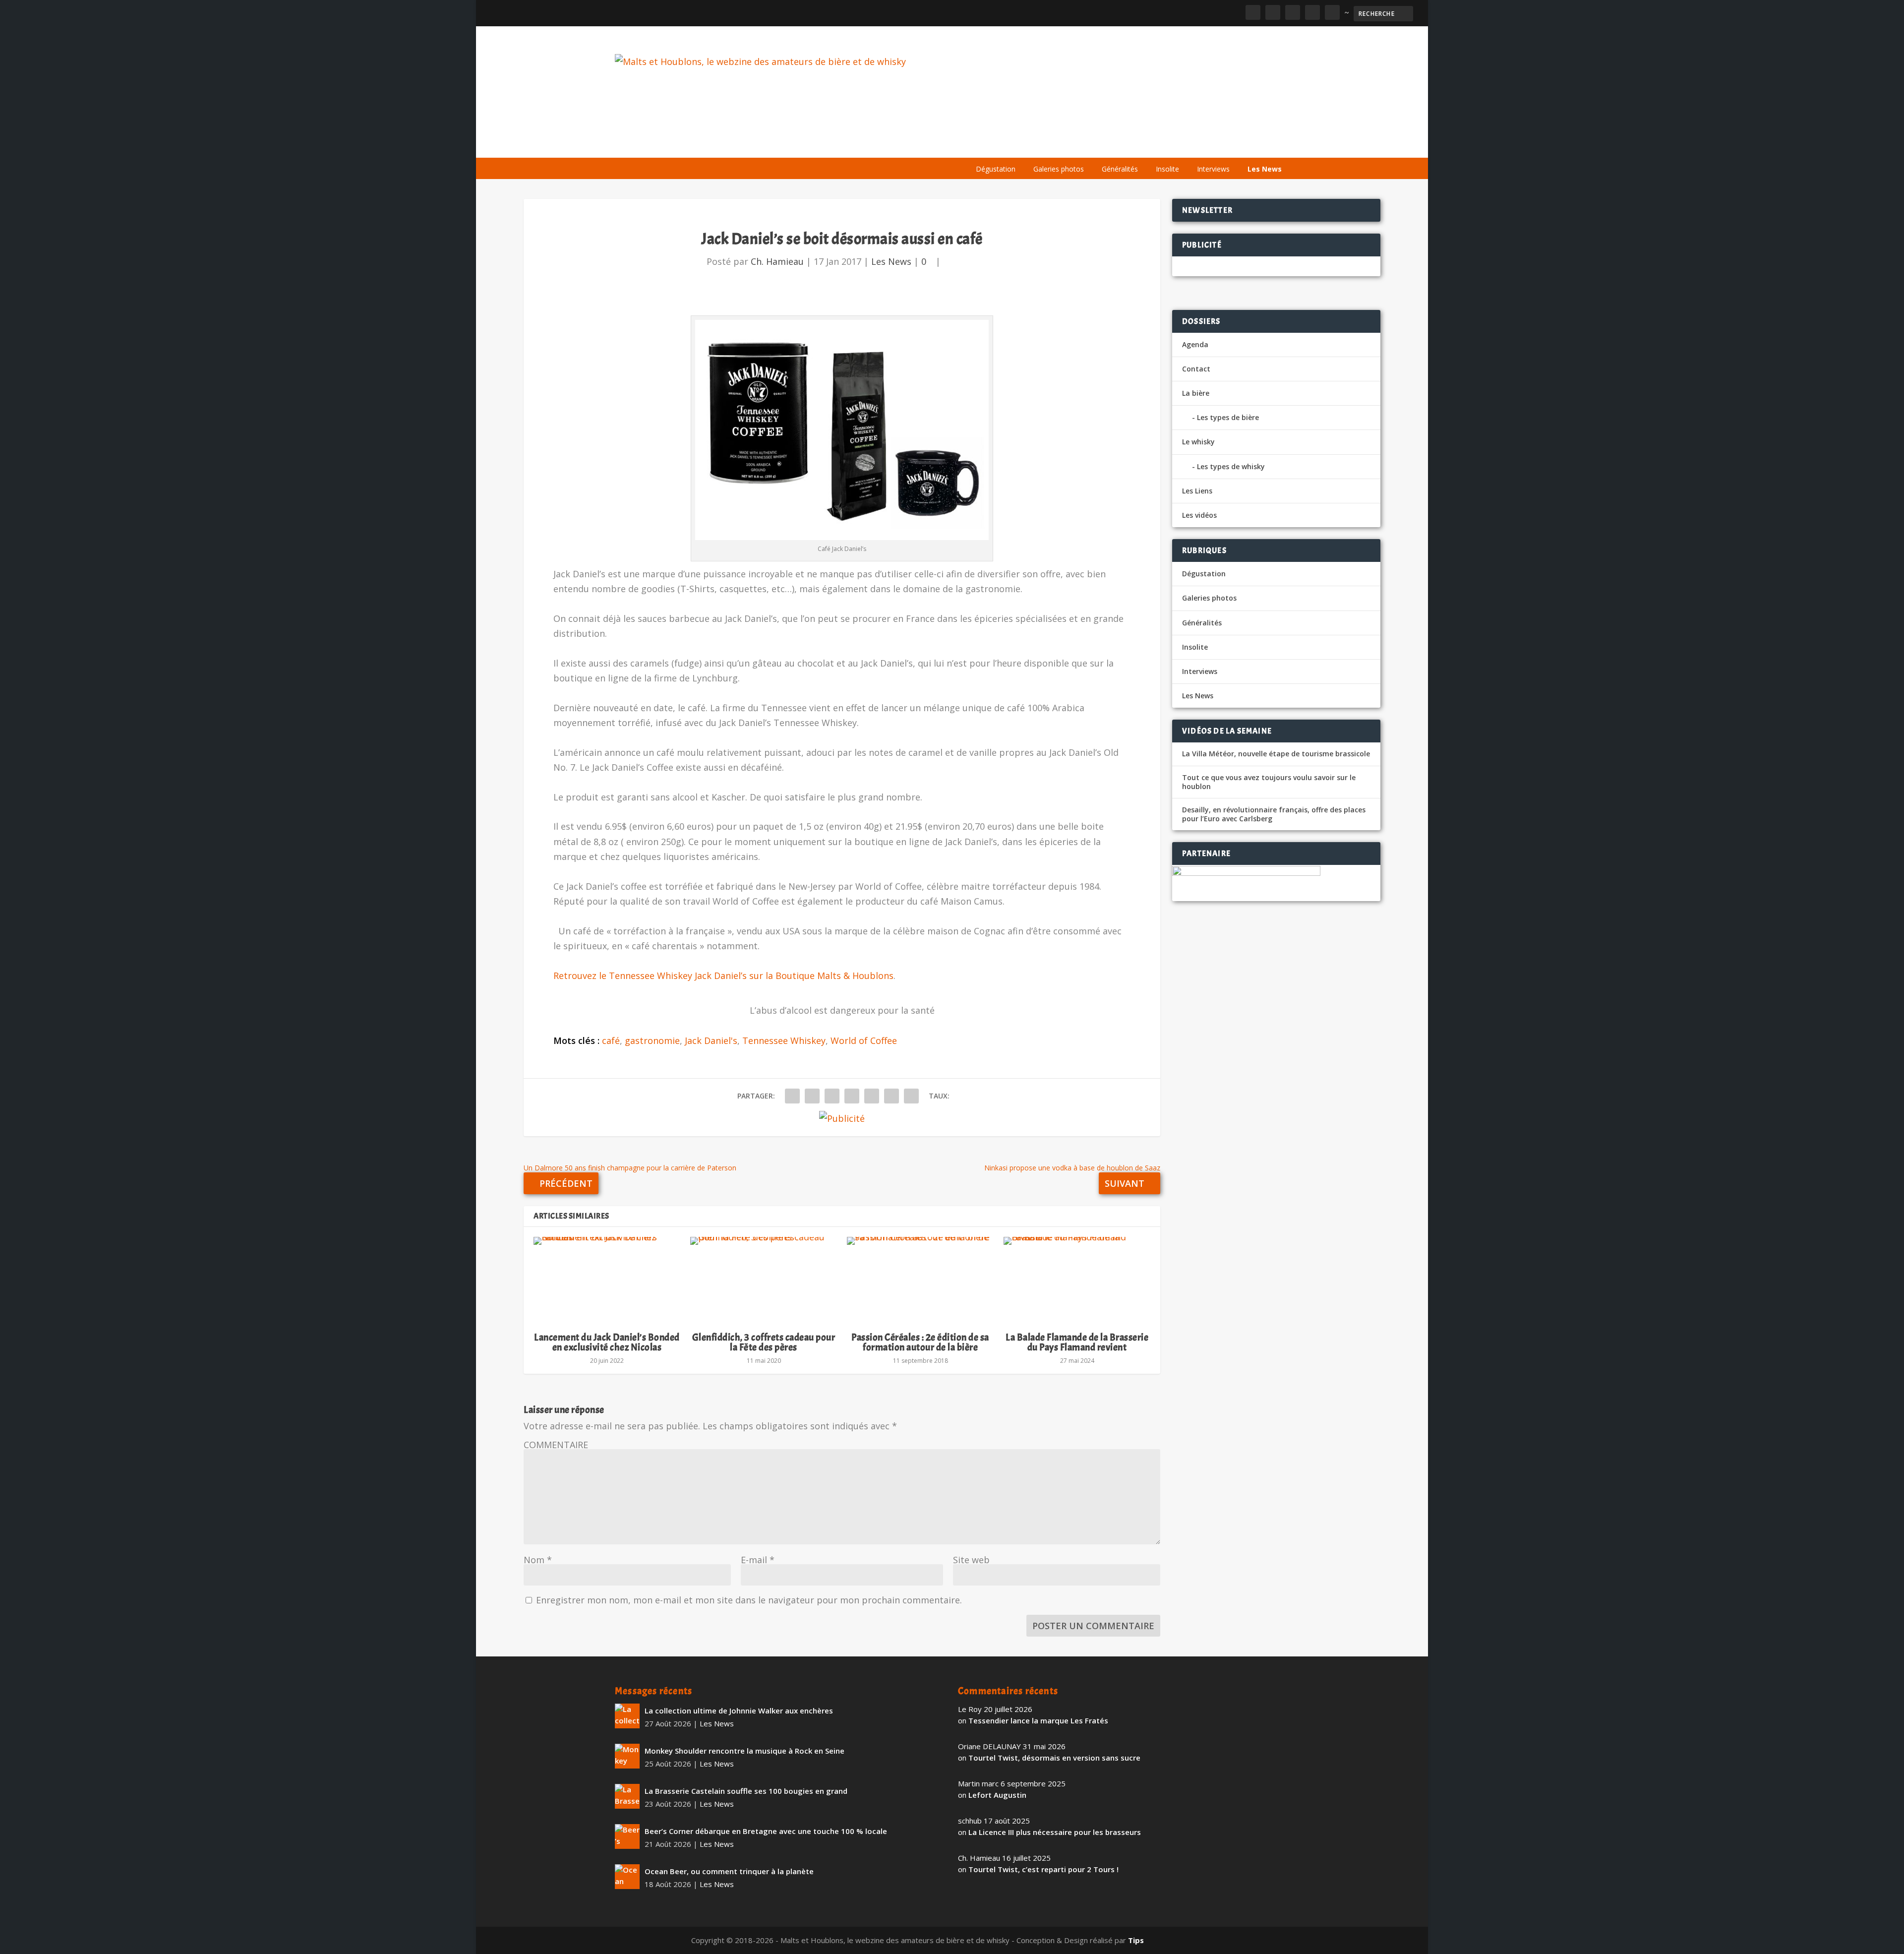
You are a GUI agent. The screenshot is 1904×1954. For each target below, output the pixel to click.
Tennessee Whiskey (784, 1040)
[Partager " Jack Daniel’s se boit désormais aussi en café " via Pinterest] (852, 1096)
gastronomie (652, 1040)
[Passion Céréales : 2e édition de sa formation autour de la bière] (920, 1280)
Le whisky (1091, 145)
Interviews (1213, 169)
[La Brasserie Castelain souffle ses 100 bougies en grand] (627, 1796)
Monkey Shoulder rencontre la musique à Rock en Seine (744, 1751)
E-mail (758, 1560)
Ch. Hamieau (777, 261)
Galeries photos (1059, 169)
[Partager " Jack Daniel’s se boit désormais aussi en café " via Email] (892, 1096)
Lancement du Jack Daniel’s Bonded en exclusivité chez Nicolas (607, 1342)
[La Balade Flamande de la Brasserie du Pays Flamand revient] (1077, 1280)
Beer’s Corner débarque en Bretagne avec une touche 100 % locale (766, 1831)
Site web (971, 1560)
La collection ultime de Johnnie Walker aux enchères (739, 1710)
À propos (988, 145)
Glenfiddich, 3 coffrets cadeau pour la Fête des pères (764, 1342)
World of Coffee (864, 1040)
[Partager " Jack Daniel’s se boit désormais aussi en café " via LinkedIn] (872, 1096)
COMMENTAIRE (556, 1445)
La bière (1035, 145)
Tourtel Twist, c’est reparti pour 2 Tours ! (1043, 1869)
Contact (1196, 369)
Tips (1136, 1940)
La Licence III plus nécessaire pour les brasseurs (1055, 1832)
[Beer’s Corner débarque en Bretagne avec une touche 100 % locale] (627, 1836)
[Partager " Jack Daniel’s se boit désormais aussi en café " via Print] (911, 1096)
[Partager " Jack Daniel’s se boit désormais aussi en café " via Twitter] (812, 1096)
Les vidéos (1196, 145)
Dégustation (996, 169)
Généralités (1120, 169)
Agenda (1147, 145)
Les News (1265, 169)
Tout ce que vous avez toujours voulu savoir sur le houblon (1269, 782)
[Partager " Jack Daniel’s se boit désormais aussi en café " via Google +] (832, 1096)
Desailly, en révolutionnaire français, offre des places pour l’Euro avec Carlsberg (1274, 814)
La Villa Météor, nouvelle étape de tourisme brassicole (1276, 754)
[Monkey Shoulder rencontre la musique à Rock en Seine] (627, 1756)
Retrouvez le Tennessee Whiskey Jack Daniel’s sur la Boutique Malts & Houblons (723, 976)
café (611, 1040)
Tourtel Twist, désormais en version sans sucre (1054, 1758)
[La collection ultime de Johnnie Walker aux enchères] (627, 1716)
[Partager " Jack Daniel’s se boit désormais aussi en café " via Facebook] (792, 1096)
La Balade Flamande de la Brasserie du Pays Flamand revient (1077, 1342)
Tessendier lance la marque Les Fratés (1038, 1720)
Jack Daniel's (711, 1040)
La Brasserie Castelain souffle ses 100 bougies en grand (746, 1791)
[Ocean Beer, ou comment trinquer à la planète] (627, 1877)
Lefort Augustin (997, 1795)
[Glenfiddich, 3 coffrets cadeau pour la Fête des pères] (764, 1280)
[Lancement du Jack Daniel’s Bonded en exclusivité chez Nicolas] (607, 1280)
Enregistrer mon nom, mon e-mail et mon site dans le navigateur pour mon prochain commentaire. (749, 1600)
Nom (538, 1560)
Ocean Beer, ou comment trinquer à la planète (729, 1871)
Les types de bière (1228, 417)
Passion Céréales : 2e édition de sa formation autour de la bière (920, 1342)
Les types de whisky (1231, 466)
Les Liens (1246, 145)
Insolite (1167, 169)
